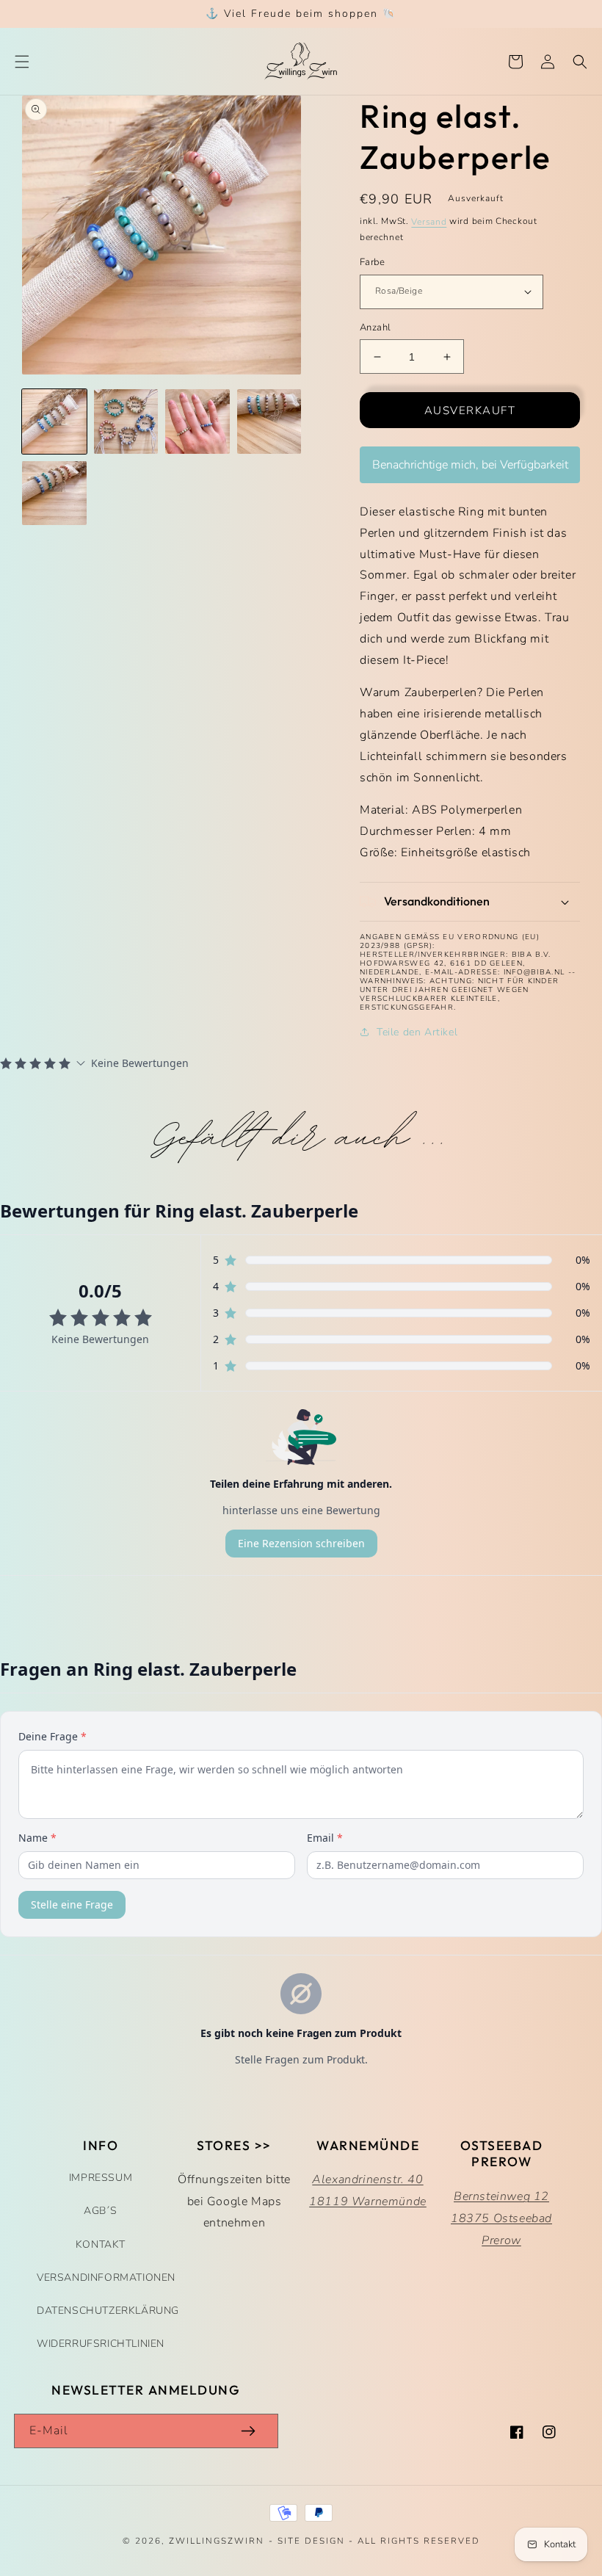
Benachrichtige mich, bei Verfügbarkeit (470, 465)
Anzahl (375, 328)
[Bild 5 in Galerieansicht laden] (54, 493)
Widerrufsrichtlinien (101, 2344)
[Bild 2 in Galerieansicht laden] (126, 422)
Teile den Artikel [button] (417, 1032)
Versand (429, 222)
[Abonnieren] (248, 2431)
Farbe (372, 262)
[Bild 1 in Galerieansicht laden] (54, 422)
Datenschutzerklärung (108, 2311)
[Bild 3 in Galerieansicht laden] (197, 422)
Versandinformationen (106, 2277)
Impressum (101, 2178)
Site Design (311, 2541)
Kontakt (101, 2244)
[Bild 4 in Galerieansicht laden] (269, 422)
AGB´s (101, 2211)
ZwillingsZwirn (217, 2541)
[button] (22, 62)
